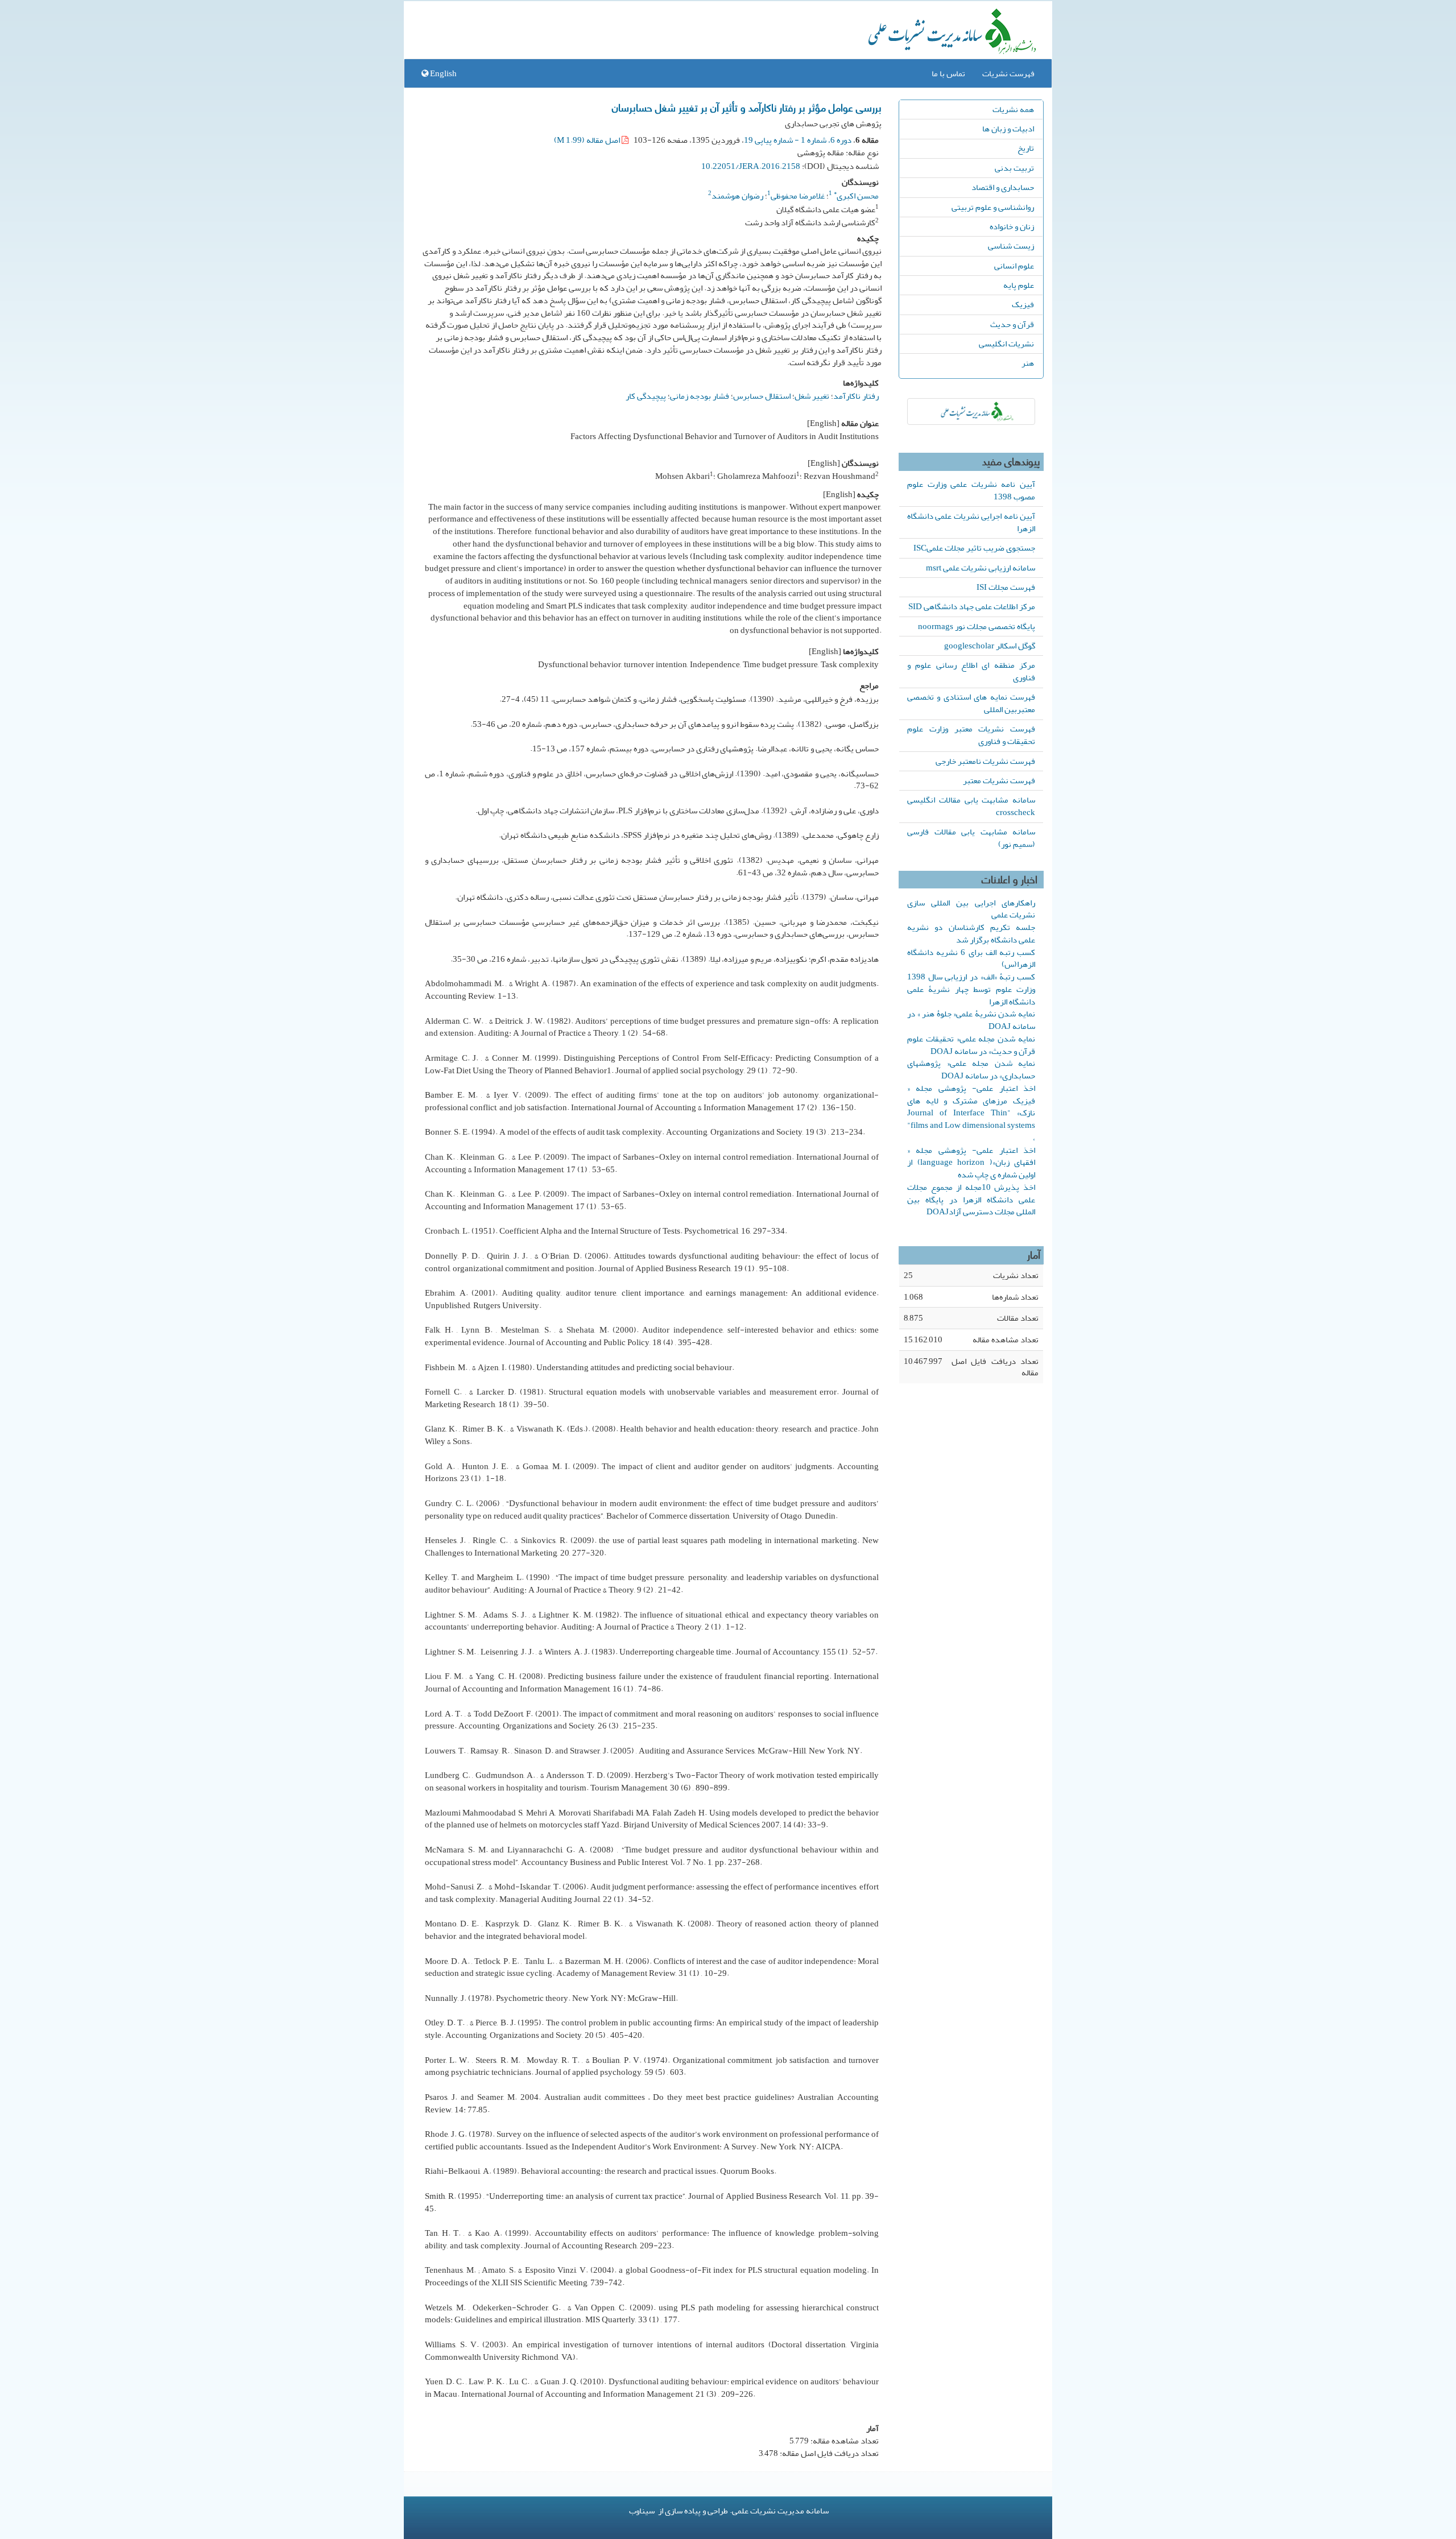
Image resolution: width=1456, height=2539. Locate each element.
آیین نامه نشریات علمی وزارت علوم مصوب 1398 (971, 490)
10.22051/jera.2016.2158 (751, 166)
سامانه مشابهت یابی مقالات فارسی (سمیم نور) (971, 838)
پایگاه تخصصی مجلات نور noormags (977, 626)
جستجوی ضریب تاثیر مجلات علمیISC (974, 548)
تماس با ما (948, 73)
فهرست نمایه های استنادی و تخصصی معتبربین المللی (971, 703)
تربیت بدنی (1014, 168)
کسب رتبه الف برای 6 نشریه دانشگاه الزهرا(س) (971, 958)
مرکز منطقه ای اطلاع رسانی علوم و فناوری (971, 671)
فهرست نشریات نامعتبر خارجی (985, 761)
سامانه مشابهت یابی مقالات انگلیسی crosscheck (971, 806)
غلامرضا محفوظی (798, 196)
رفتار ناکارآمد (856, 396)
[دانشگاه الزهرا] (971, 412)
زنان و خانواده (1012, 226)
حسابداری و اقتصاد (1003, 187)
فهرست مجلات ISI (1006, 587)
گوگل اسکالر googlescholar (990, 646)
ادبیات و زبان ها (1008, 129)
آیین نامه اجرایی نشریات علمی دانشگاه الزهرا (971, 522)
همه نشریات (1013, 109)
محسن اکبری (856, 196)
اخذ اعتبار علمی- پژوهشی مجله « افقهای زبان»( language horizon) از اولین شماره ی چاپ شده (971, 1163)
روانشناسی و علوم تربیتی (993, 207)
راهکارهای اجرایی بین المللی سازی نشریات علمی (971, 909)
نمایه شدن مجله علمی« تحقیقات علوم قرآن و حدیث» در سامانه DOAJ (971, 1045)
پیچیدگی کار (646, 396)
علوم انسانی (1014, 266)
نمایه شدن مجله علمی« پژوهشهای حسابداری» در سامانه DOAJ (971, 1069)
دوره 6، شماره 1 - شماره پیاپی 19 (798, 140)
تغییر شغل (812, 396)
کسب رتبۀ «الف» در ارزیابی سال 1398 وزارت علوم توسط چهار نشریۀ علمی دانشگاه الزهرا (971, 989)
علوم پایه (1019, 285)
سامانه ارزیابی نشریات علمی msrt (981, 568)
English (442, 73)
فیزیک (1023, 304)
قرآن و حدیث (1012, 324)
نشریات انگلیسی (1006, 344)
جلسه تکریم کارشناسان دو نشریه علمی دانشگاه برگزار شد (971, 933)
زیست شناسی (1011, 246)
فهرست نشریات (1008, 73)
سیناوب (642, 2511)
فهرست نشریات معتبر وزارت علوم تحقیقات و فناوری (971, 735)
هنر (1028, 363)
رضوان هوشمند (737, 196)
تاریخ (1026, 148)
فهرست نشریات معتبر (999, 780)
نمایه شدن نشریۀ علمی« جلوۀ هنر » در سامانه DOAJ (971, 1020)
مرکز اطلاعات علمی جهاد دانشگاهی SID (972, 606)
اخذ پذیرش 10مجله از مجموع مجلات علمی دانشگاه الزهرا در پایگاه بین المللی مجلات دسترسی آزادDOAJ (971, 1200)
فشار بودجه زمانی (700, 396)
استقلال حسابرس (762, 396)
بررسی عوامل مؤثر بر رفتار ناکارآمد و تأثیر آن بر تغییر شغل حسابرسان (747, 107)
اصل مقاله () (588, 140)
